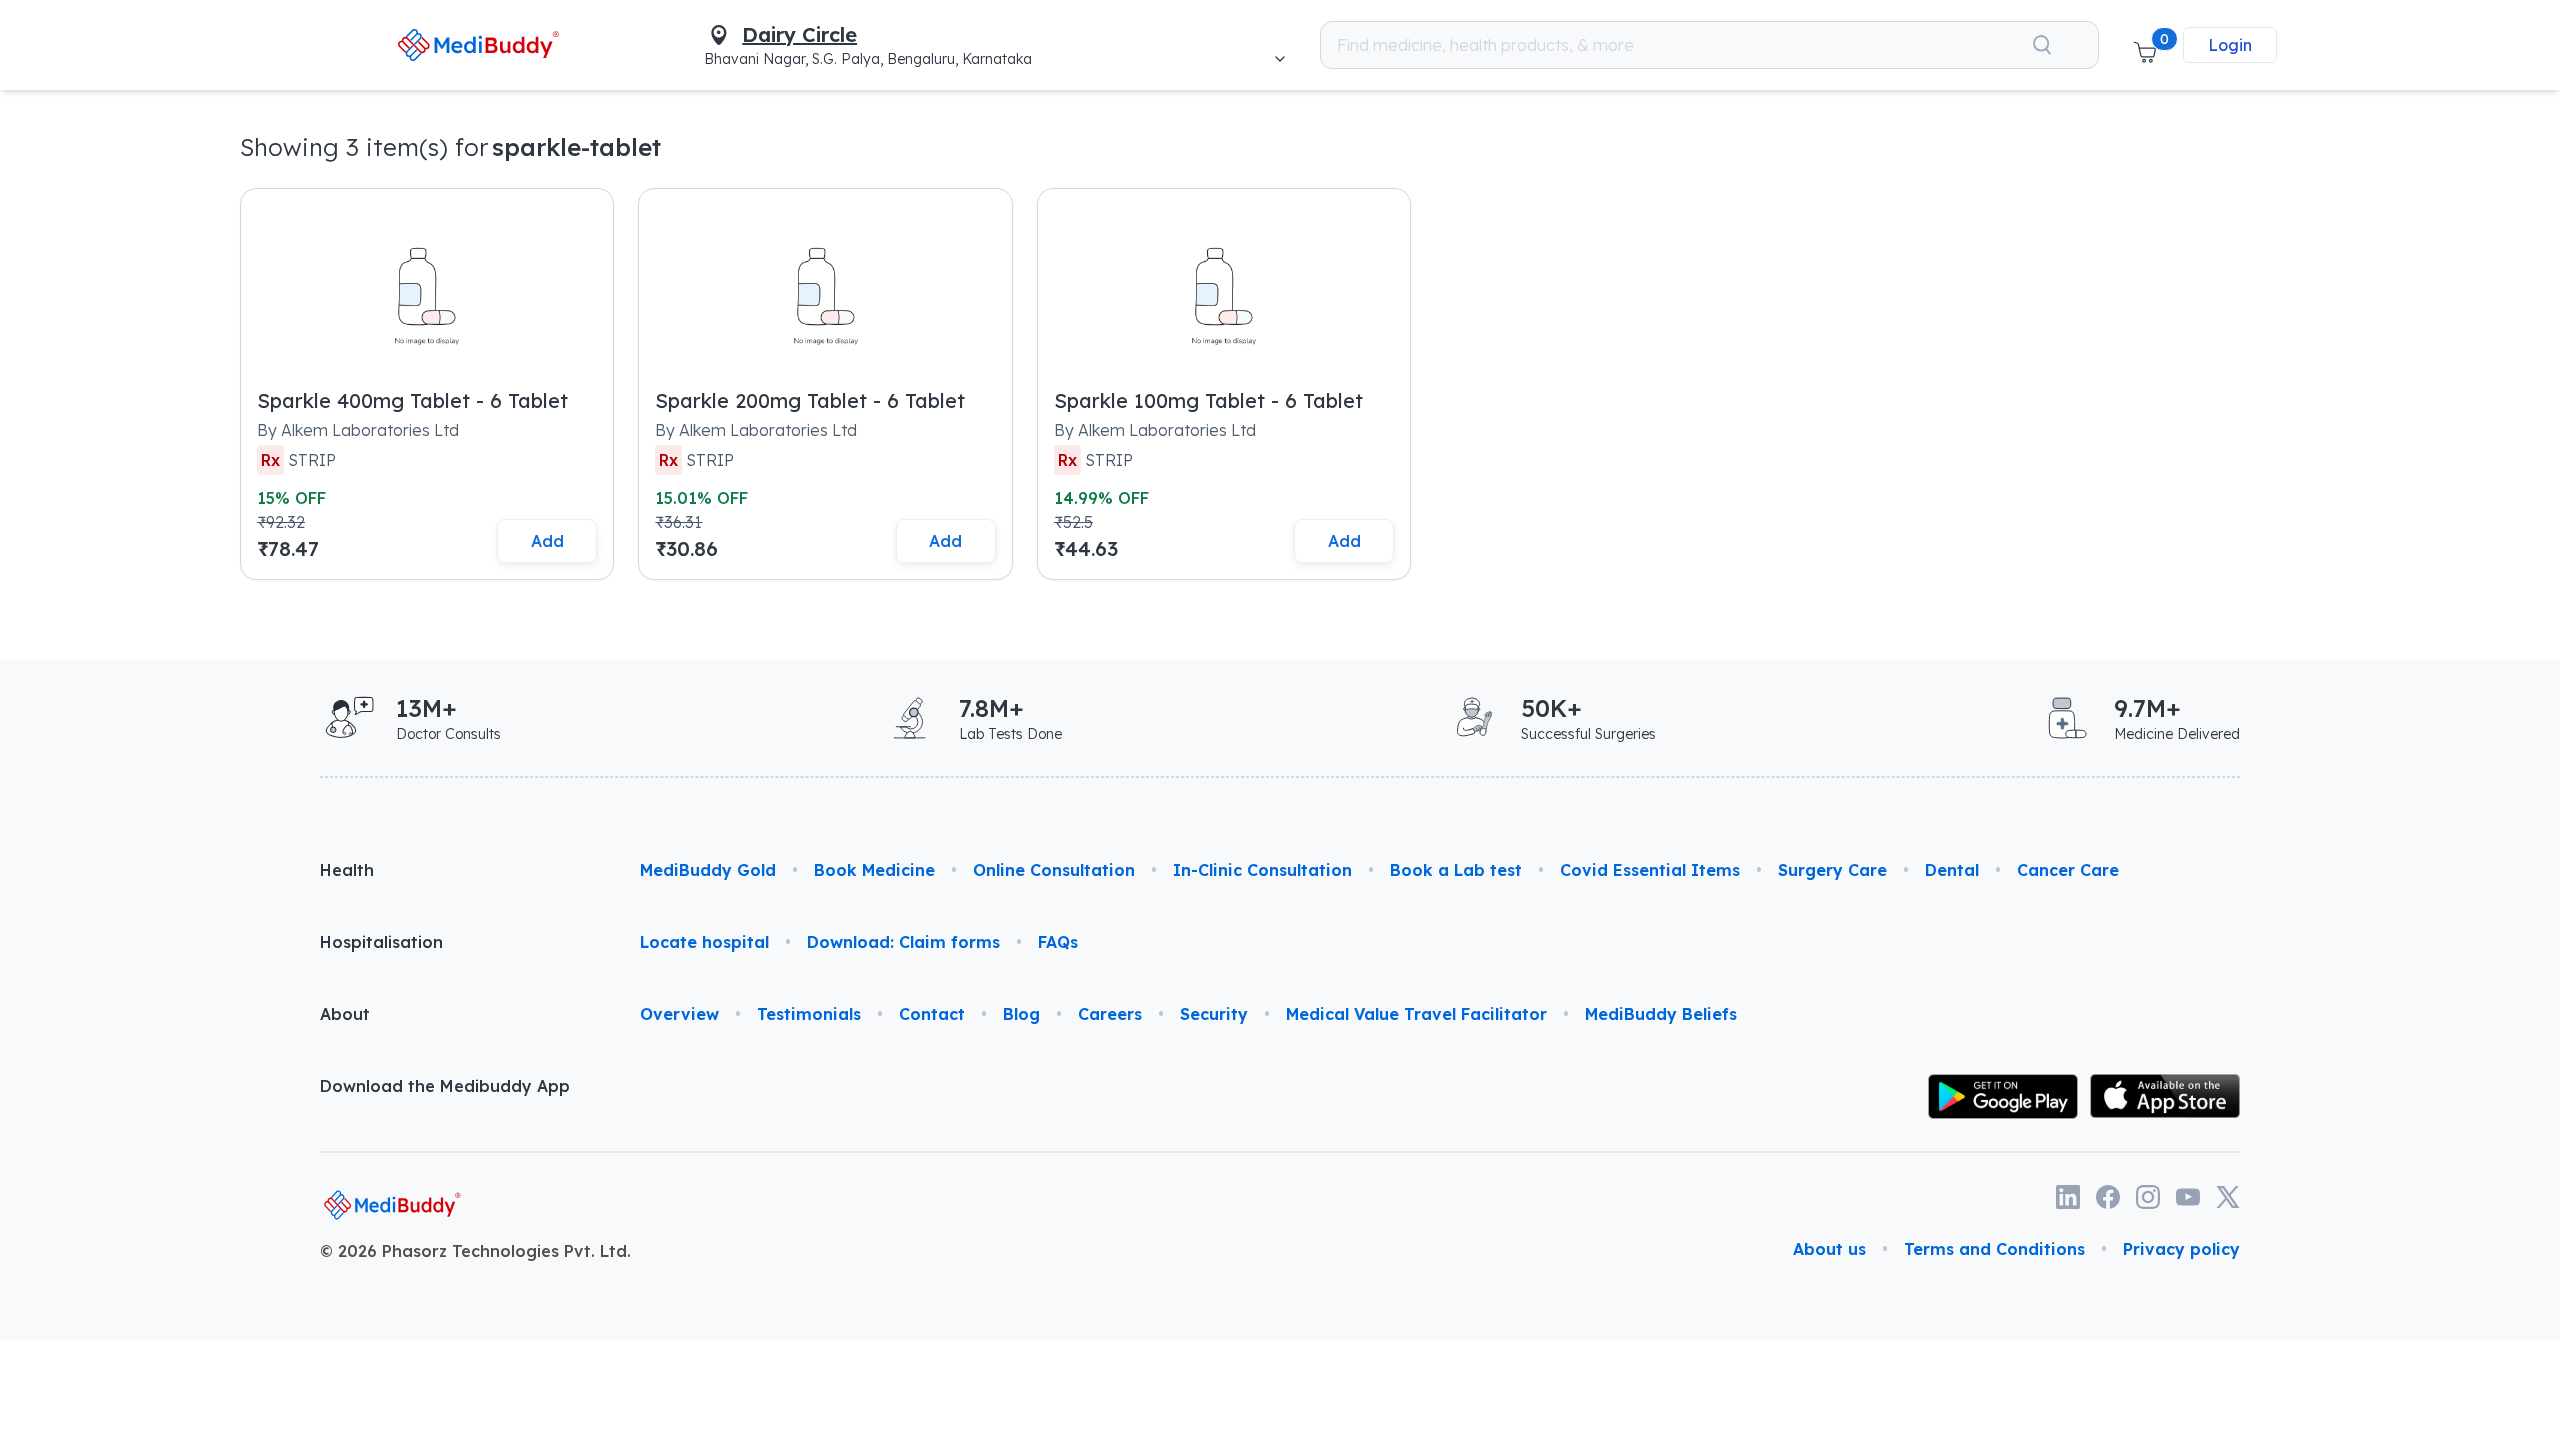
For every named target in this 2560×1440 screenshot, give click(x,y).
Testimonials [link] (809, 1014)
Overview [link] (679, 1014)
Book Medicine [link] (874, 870)
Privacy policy (2181, 1249)
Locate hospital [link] (704, 942)
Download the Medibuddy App (445, 1086)
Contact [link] (932, 1014)
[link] (477, 44)
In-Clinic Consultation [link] (1262, 870)
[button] (2145, 45)
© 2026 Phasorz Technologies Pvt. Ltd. (475, 1251)
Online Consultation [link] (1054, 870)
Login (2230, 45)
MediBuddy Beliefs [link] (1661, 1014)
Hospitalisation (381, 942)
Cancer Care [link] (2068, 870)
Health (347, 870)
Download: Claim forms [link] (903, 942)
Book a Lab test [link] (1456, 870)
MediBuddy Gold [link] (708, 870)
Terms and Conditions (1994, 1249)
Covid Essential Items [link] (1650, 870)
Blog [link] (1021, 1014)
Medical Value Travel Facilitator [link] (1416, 1014)
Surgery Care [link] (1832, 870)
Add (547, 541)
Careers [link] (1110, 1014)
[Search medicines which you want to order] (2042, 45)
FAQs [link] (1058, 942)
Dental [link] (1952, 870)
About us (1829, 1249)
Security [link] (1214, 1014)
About (345, 1014)
